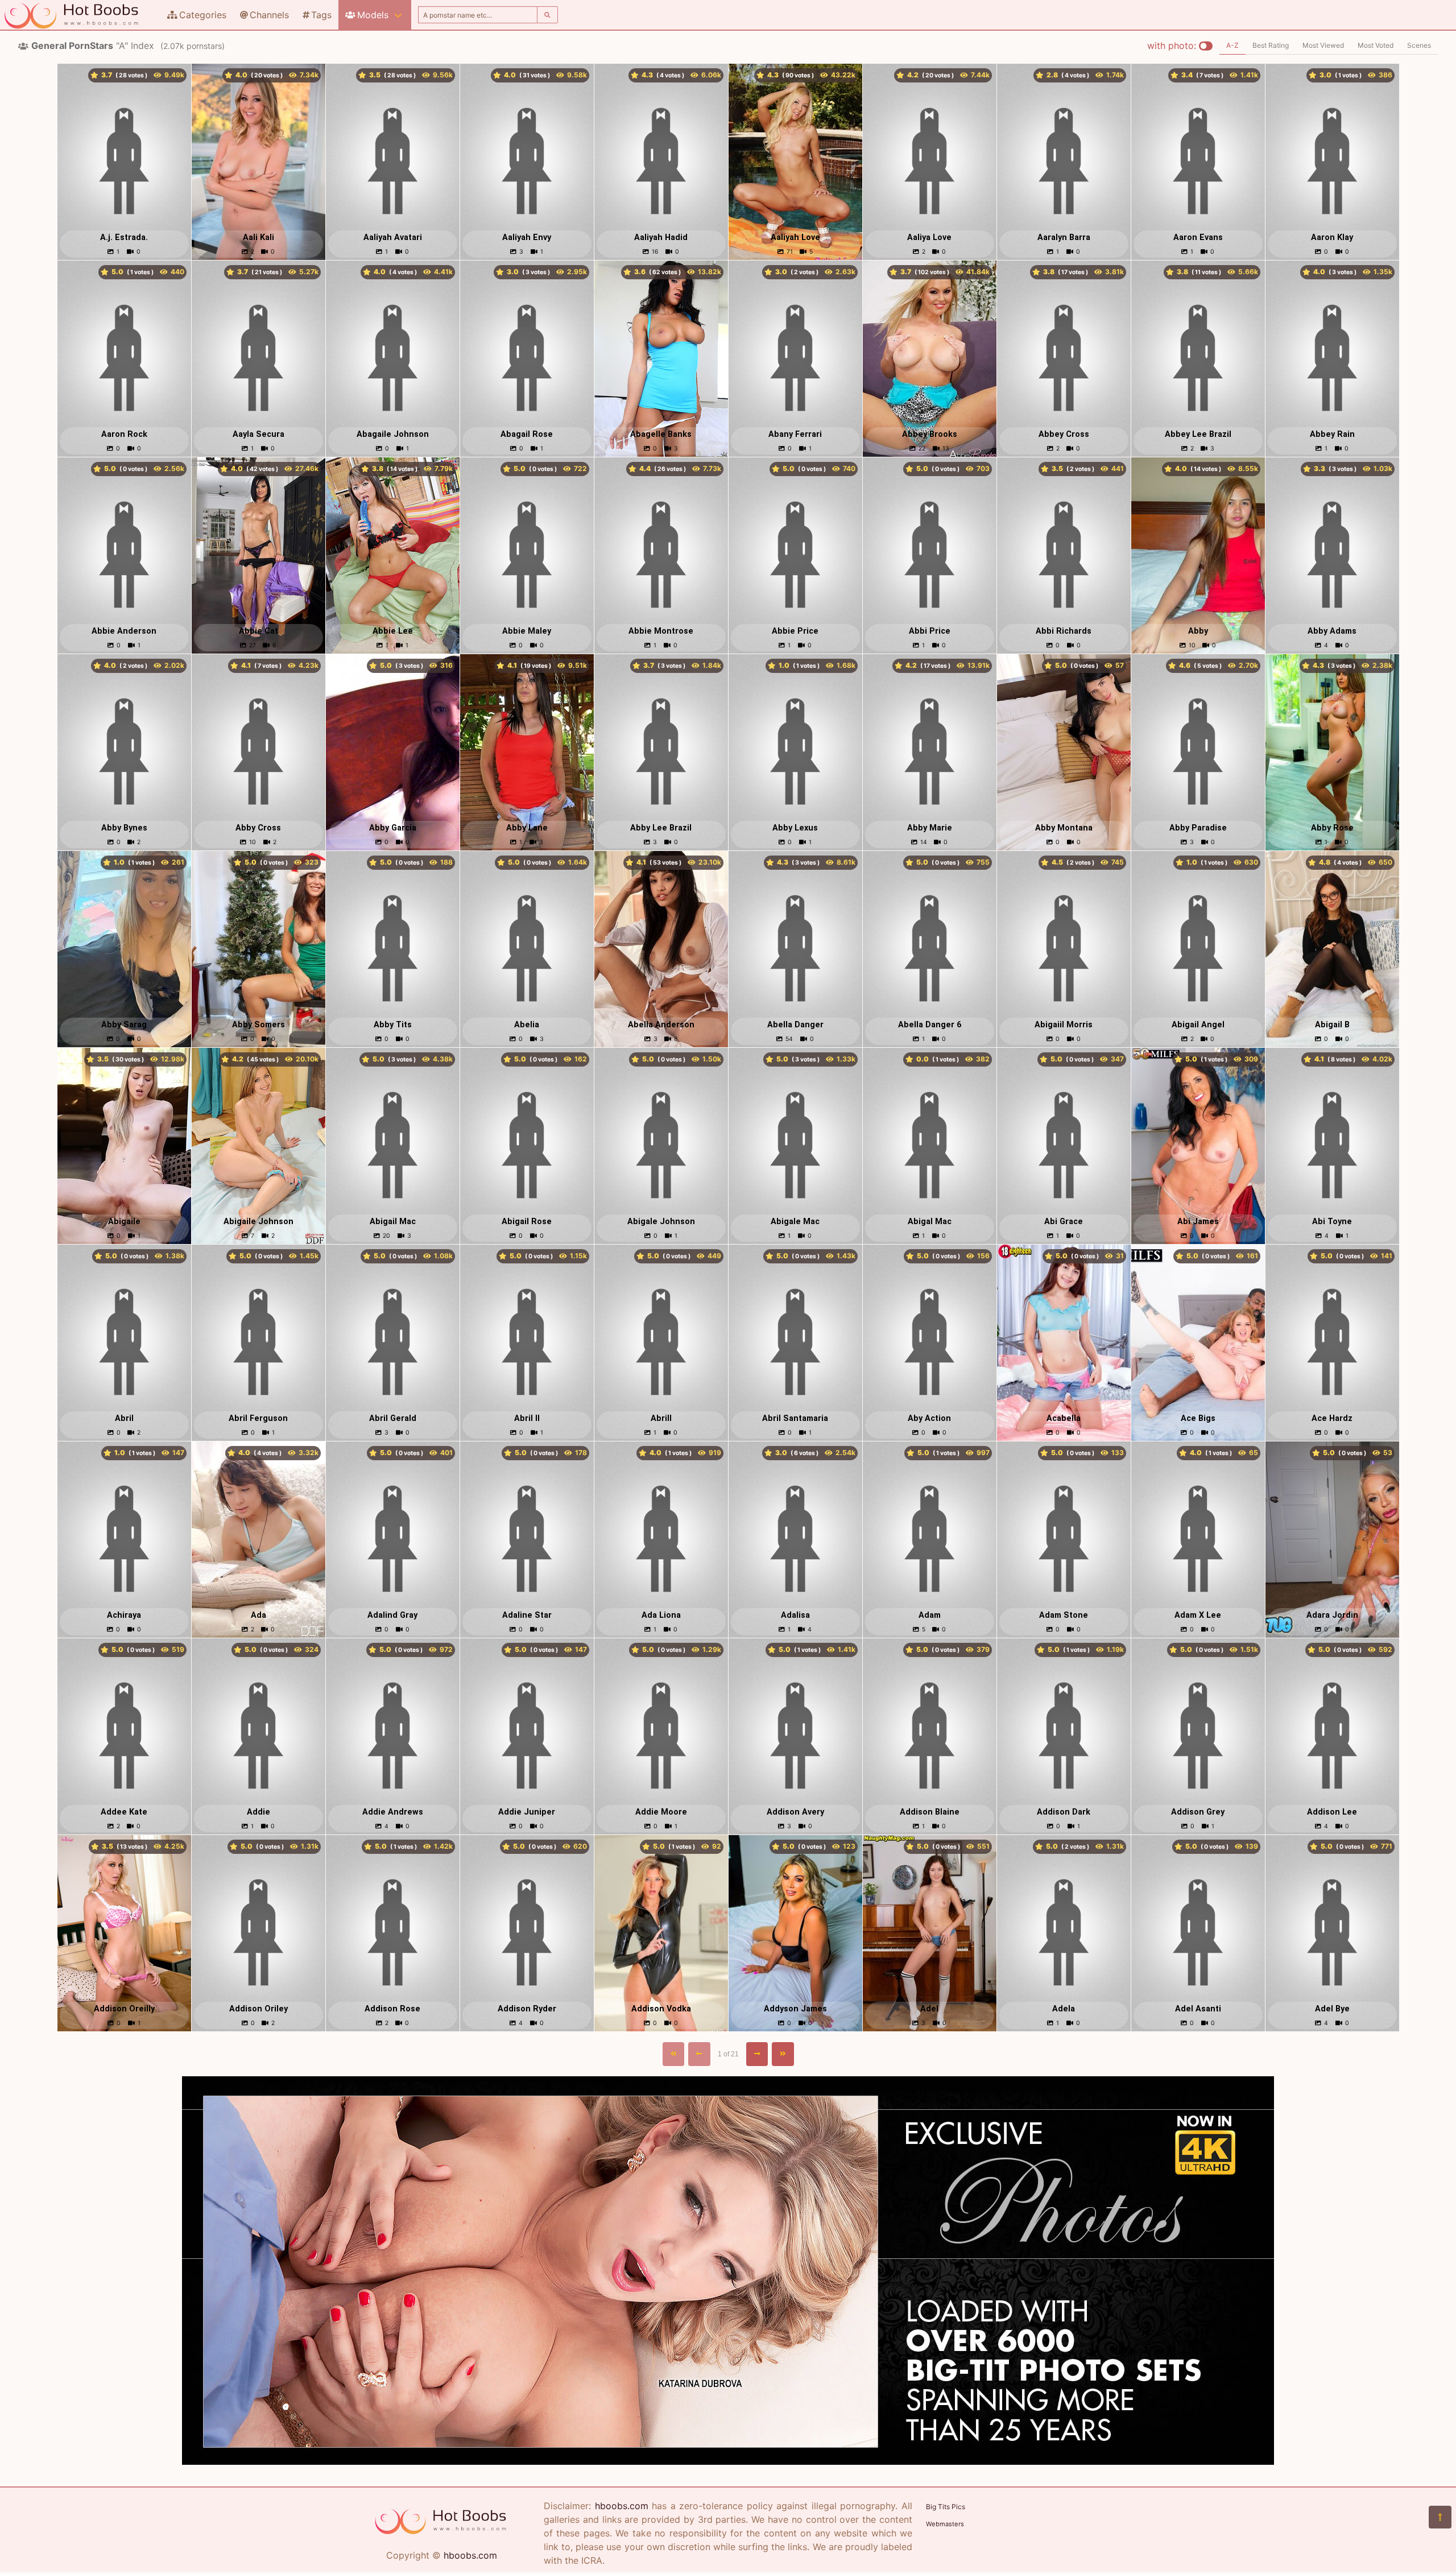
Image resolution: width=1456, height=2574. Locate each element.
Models (373, 15)
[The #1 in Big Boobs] (728, 2461)
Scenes (1419, 45)
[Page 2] (757, 2054)
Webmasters (945, 2524)
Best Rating (1271, 45)
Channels (269, 15)
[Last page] (783, 2054)
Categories (203, 15)
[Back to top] (1440, 2517)
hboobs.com (470, 2555)
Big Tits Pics (946, 2507)
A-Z (1232, 45)
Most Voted (1376, 45)
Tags (321, 15)
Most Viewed (1323, 45)
